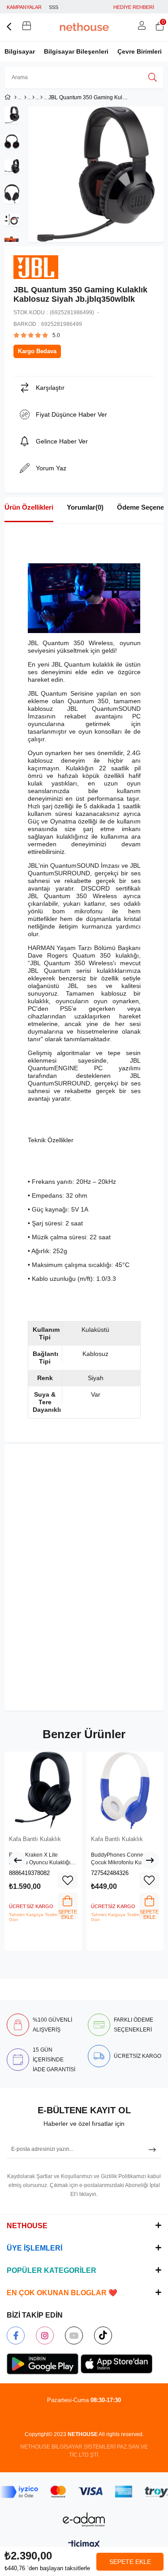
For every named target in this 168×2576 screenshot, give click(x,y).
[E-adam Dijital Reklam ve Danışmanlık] (84, 2519)
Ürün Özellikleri (29, 507)
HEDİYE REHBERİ (134, 7)
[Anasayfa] (15, 97)
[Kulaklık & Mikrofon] (33, 97)
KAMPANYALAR (24, 7)
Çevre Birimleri (140, 51)
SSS (54, 7)
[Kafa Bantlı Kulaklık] (41, 97)
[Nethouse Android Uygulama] (43, 2364)
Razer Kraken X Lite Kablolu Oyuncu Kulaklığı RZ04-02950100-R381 (40, 1859)
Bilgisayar (20, 51)
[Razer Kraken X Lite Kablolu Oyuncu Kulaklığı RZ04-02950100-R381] (43, 1790)
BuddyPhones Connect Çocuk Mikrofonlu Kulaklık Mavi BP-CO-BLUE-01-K (123, 1859)
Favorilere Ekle (68, 1880)
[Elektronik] (25, 97)
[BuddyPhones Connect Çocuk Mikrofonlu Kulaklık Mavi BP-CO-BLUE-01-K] (125, 1790)
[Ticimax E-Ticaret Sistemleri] (84, 2545)
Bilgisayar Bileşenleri (76, 51)
